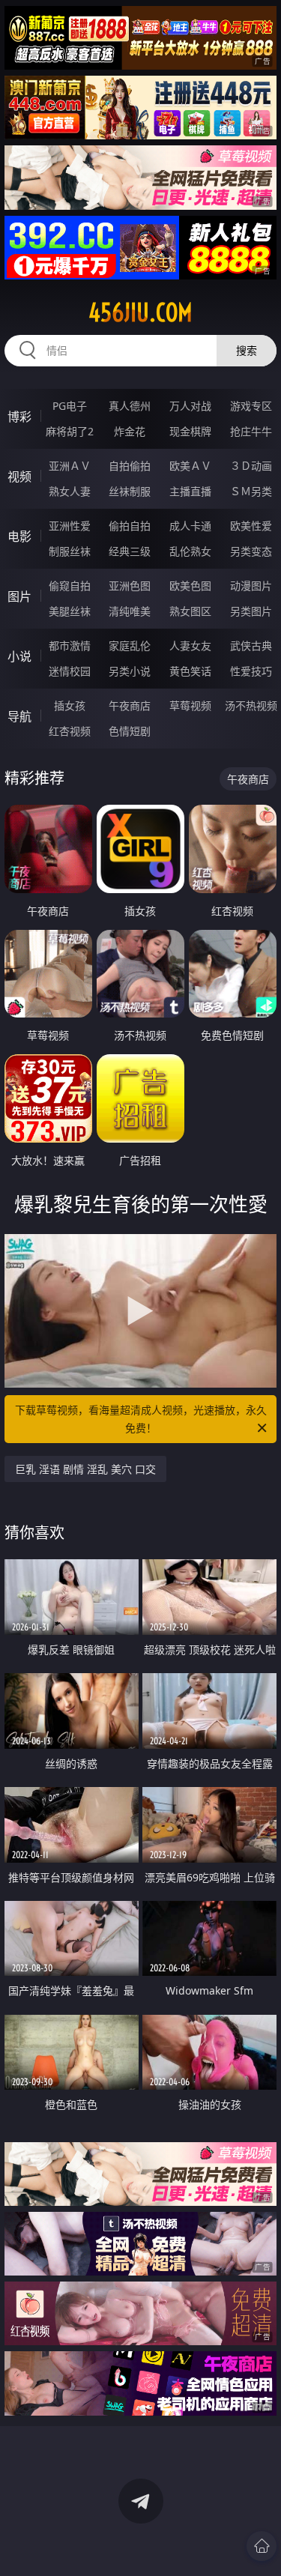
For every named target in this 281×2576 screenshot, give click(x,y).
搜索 (247, 350)
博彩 (19, 417)
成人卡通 (190, 526)
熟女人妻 (70, 491)
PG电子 (70, 406)
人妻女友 (190, 645)
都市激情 (70, 645)
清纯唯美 (130, 611)
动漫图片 (251, 586)
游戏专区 (251, 406)
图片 (19, 596)
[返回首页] (262, 2546)
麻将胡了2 (70, 431)
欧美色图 (190, 586)
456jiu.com (140, 312)
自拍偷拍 (130, 466)
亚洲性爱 (70, 526)
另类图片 (251, 611)
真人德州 (130, 406)
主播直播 (190, 491)
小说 (19, 656)
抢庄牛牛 (251, 431)
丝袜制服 (130, 491)
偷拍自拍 (130, 526)
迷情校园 (70, 671)
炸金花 (130, 431)
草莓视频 (190, 705)
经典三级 (130, 551)
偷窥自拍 (70, 586)
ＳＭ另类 (251, 491)
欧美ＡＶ (190, 466)
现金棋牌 (190, 431)
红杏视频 (70, 731)
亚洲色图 (130, 586)
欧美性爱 (251, 526)
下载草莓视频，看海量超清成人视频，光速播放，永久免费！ (141, 1419)
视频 (19, 477)
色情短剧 (130, 731)
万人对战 (190, 406)
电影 (19, 536)
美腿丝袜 (70, 611)
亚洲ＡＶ (70, 466)
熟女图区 (190, 611)
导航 (19, 716)
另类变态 (251, 551)
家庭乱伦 (130, 645)
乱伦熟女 (190, 551)
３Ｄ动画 (251, 466)
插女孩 (70, 705)
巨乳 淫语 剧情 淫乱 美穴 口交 (85, 1469)
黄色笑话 (190, 671)
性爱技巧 (251, 671)
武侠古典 (251, 645)
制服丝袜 (70, 551)
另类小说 (130, 671)
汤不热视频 (251, 705)
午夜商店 (130, 705)
